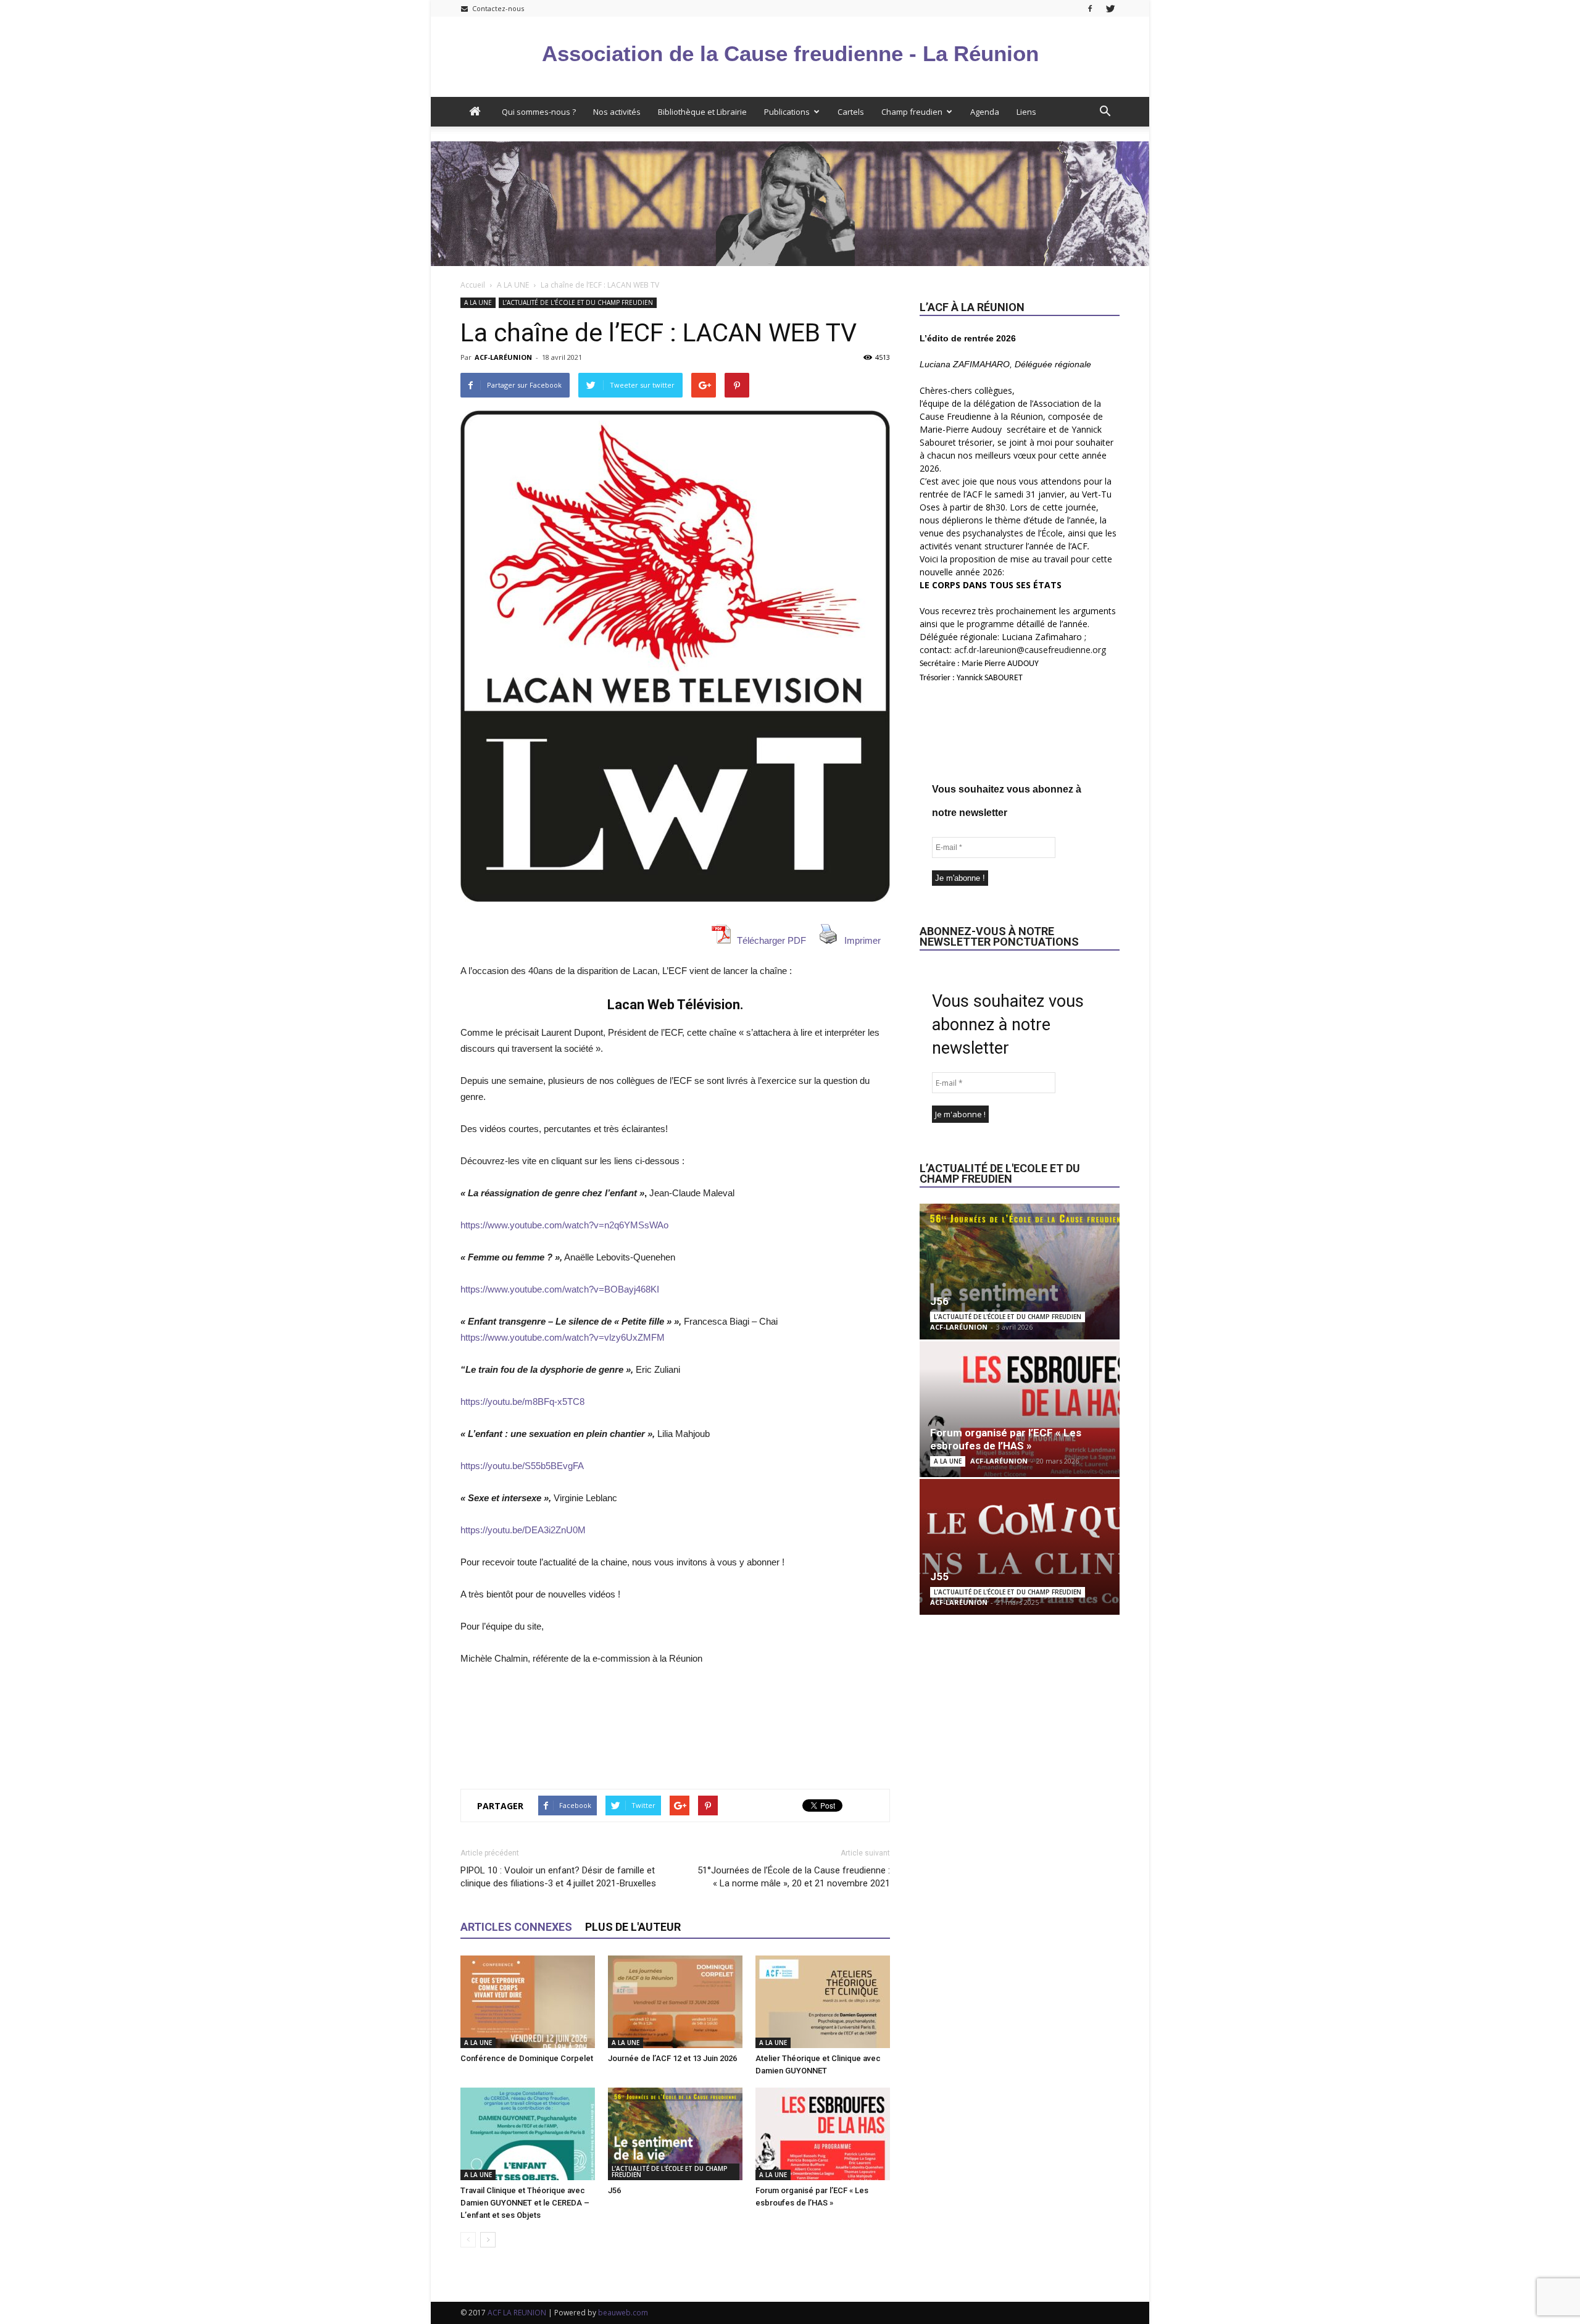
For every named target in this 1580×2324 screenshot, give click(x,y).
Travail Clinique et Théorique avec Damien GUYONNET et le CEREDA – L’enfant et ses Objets (525, 2203)
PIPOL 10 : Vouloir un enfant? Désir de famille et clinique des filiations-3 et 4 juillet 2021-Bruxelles (558, 1877)
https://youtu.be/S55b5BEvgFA (522, 1466)
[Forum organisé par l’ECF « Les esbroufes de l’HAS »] (823, 2134)
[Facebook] (1090, 8)
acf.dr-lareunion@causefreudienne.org (1030, 650)
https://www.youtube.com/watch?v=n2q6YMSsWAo (564, 1225)
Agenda (985, 112)
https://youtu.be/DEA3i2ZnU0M (523, 1530)
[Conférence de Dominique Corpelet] (528, 2002)
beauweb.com (623, 2313)
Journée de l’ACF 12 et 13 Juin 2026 (672, 2058)
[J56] (675, 2134)
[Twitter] (1110, 8)
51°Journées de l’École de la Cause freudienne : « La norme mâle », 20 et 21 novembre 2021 (794, 1877)
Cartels (851, 112)
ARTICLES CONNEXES (516, 1927)
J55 (939, 1576)
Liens (1026, 112)
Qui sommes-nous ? (539, 112)
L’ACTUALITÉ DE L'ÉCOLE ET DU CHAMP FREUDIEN (578, 302)
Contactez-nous (497, 8)
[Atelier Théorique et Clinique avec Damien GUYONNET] (823, 2002)
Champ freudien (912, 112)
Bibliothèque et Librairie (702, 112)
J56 (614, 2190)
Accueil (473, 285)
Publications (787, 112)
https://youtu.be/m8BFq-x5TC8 (522, 1401)
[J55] (1020, 1547)
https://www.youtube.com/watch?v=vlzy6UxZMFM (563, 1337)
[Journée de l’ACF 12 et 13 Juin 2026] (675, 2002)
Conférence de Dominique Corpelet (527, 2058)
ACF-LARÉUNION (503, 357)
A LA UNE (513, 285)
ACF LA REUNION (517, 2313)
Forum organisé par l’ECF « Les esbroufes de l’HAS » (1006, 1439)
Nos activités (617, 112)
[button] (1105, 112)
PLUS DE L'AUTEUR (633, 1927)
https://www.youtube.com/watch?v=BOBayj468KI (560, 1289)
